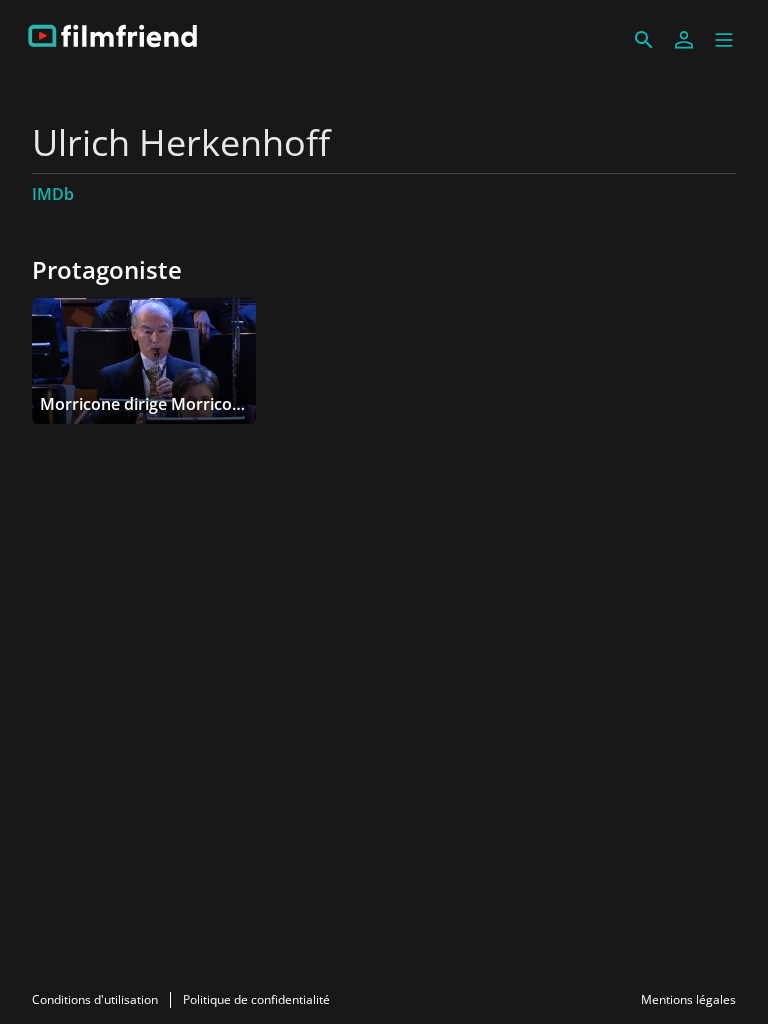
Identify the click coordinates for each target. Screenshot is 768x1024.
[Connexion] (684, 40)
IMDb (53, 194)
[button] (724, 40)
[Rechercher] (644, 40)
